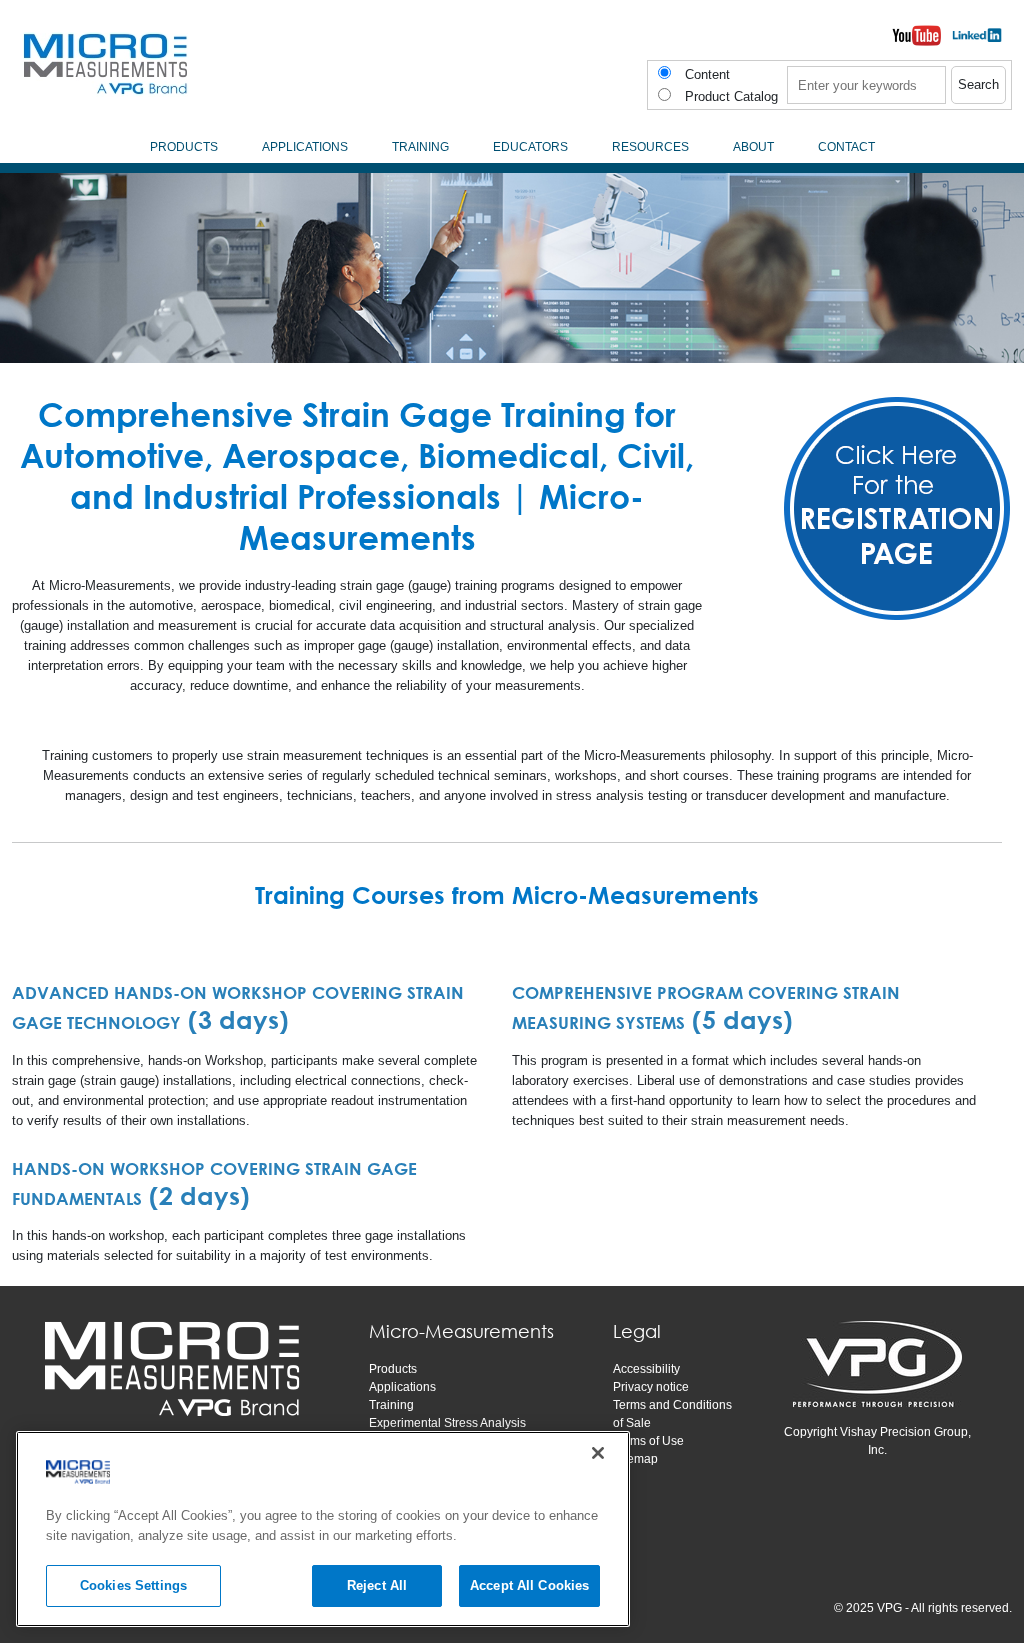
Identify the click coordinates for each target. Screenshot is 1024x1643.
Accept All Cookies (529, 1585)
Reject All (377, 1585)
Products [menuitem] (184, 147)
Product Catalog (731, 96)
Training (391, 1405)
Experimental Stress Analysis (447, 1423)
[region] (323, 1529)
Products (393, 1369)
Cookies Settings (133, 1585)
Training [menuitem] (420, 147)
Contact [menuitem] (846, 147)
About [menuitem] (753, 147)
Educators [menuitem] (530, 147)
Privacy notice (651, 1387)
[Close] (598, 1453)
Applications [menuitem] (305, 147)
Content (707, 74)
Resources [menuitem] (650, 147)
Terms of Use (648, 1441)
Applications (402, 1387)
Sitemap (635, 1459)
